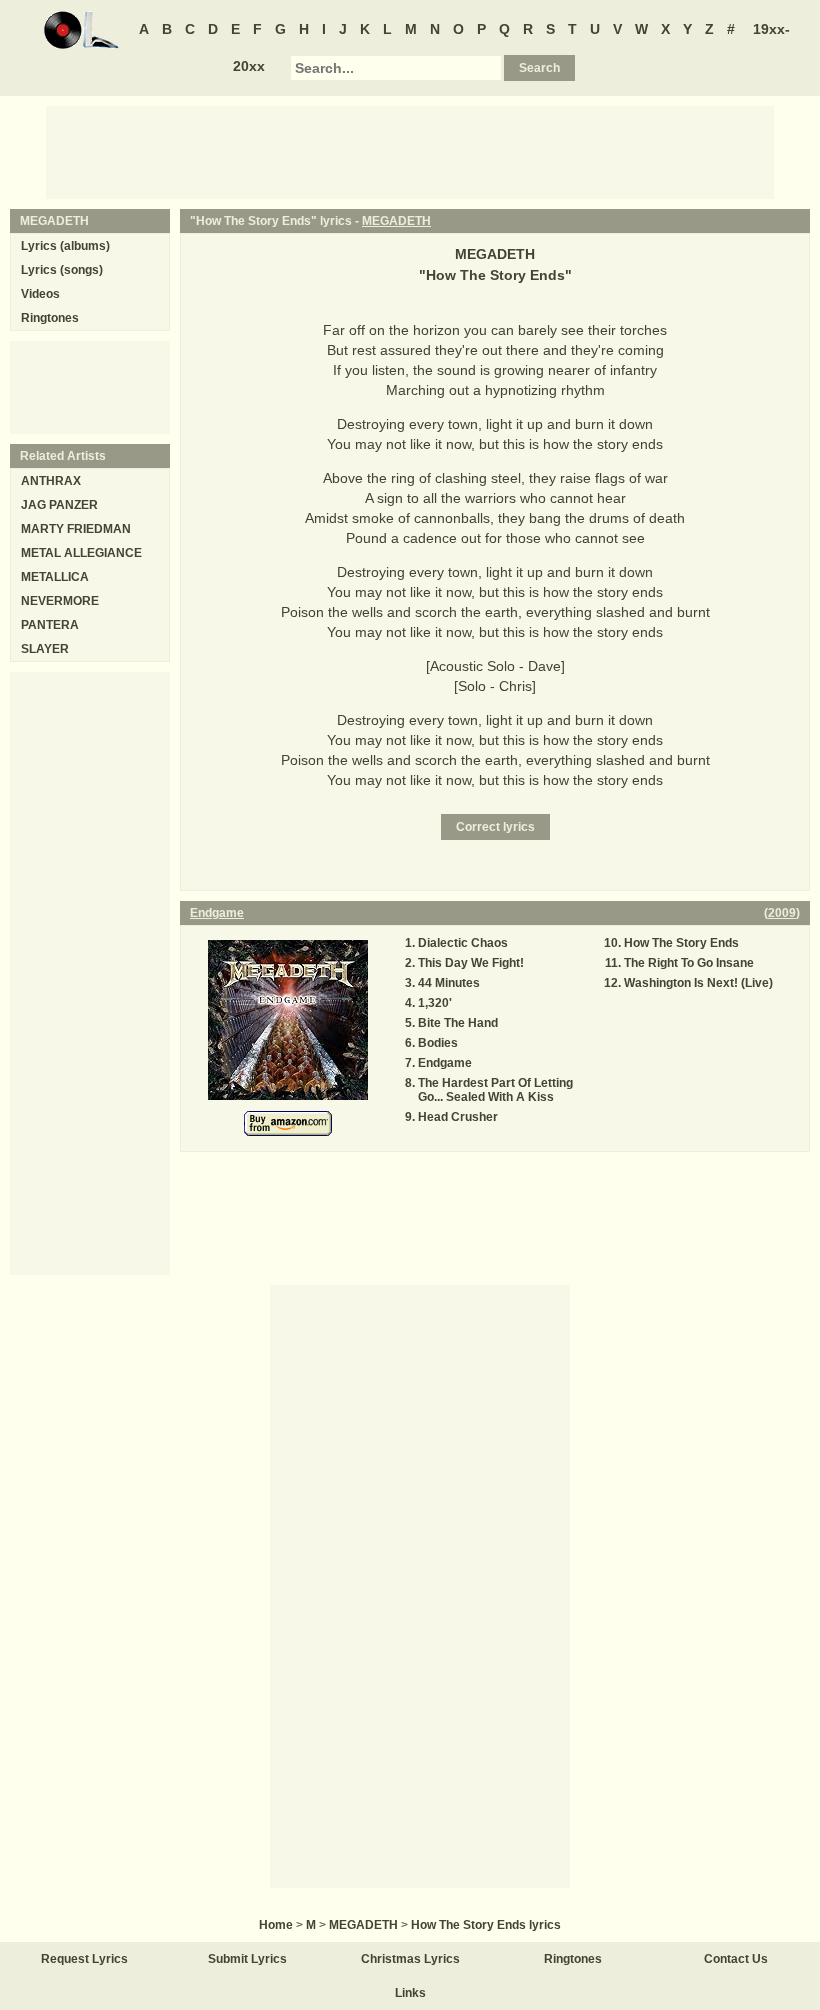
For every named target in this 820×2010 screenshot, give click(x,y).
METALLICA (55, 577)
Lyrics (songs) (62, 270)
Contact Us (736, 1959)
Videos (40, 294)
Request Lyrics (84, 1959)
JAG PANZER (59, 505)
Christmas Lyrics (410, 1959)
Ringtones (50, 318)
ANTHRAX (51, 481)
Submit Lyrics (247, 1959)
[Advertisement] (410, 151)
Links (410, 1993)
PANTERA (50, 625)
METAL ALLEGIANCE (81, 553)
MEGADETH (396, 221)
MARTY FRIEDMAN (76, 529)
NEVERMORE (60, 601)
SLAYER (45, 649)
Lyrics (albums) (65, 246)
